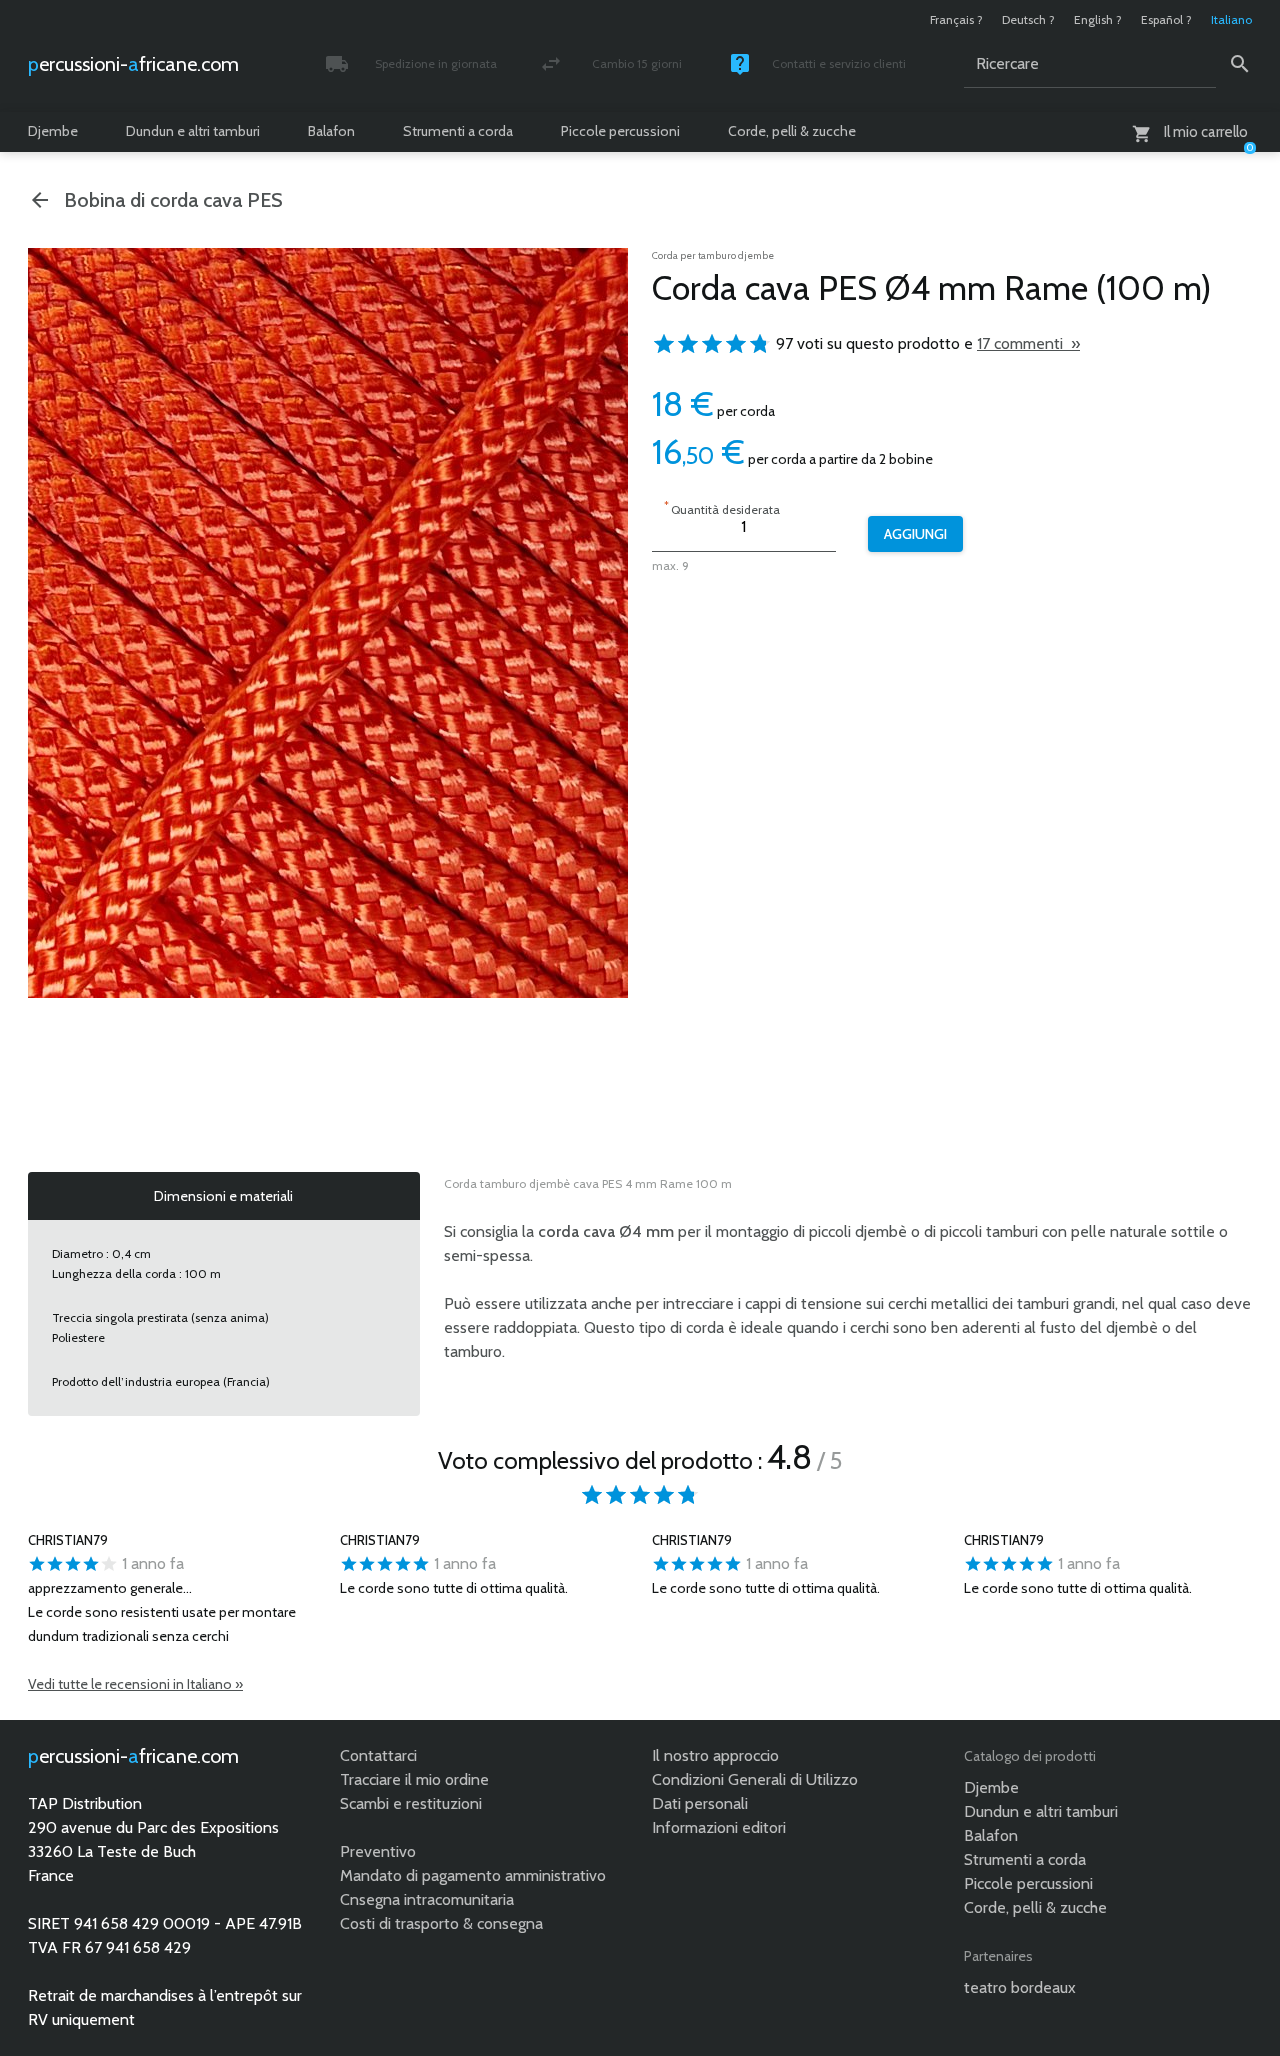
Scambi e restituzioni (411, 1803)
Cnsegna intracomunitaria (427, 1899)
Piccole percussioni (620, 131)
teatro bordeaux (1020, 1987)
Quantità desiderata (722, 507)
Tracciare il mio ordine (414, 1779)
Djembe (53, 131)
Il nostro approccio (715, 1755)
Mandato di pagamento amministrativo (473, 1875)
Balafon (331, 131)
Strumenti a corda (458, 131)
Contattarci (378, 1755)
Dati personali (700, 1803)
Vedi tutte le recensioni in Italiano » (135, 1684)
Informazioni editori (719, 1827)
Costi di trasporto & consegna (441, 1923)
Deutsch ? (1028, 19)
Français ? (956, 19)
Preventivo (378, 1851)
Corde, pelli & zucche (792, 131)
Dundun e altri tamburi (193, 131)
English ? (1098, 19)
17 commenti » (1028, 343)
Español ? (1166, 19)
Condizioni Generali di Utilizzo (755, 1779)
